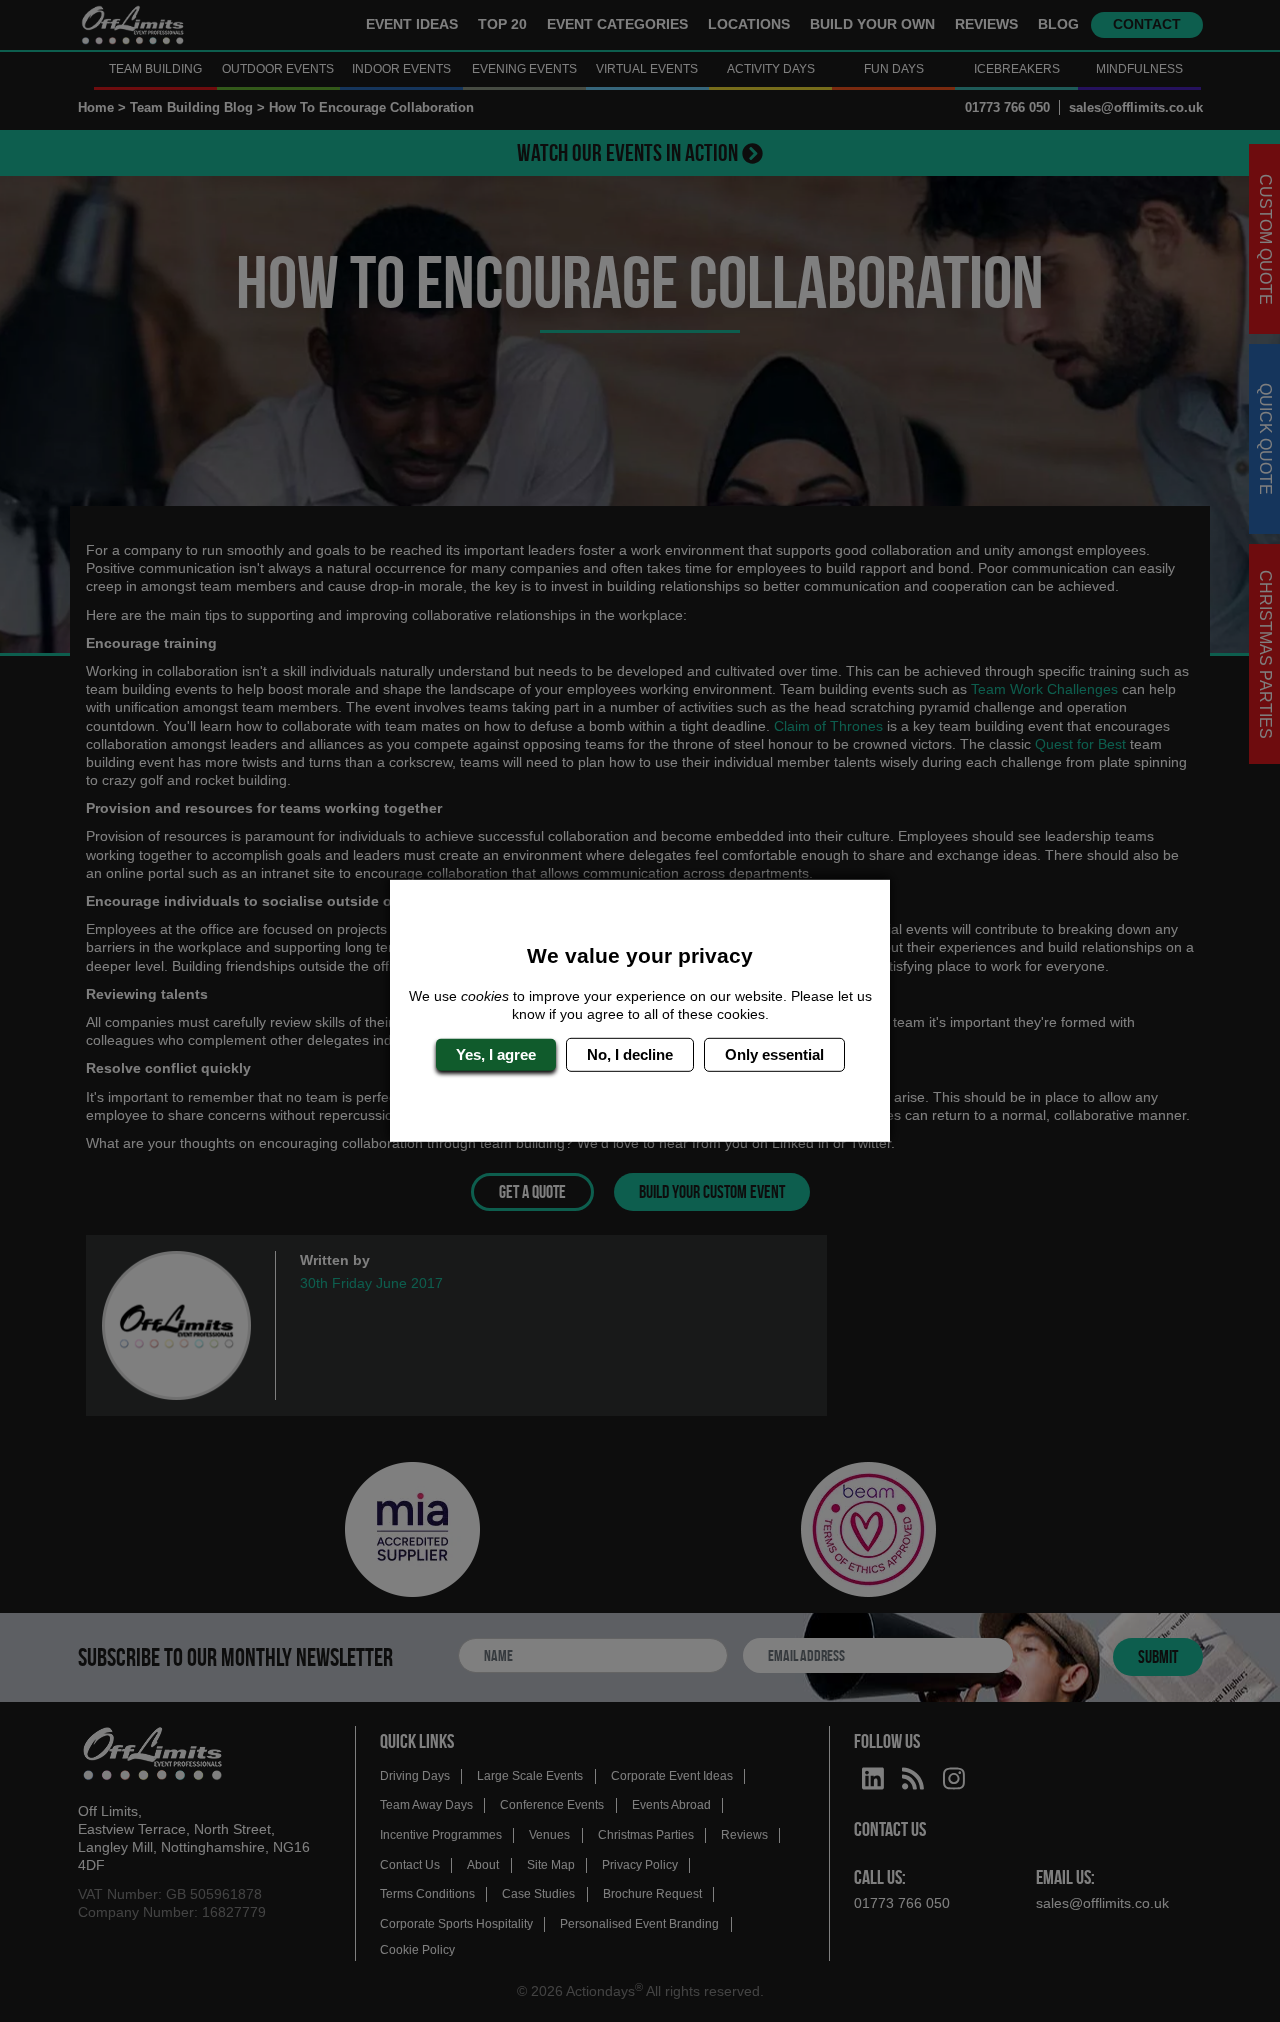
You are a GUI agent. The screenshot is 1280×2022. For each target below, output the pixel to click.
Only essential (774, 1054)
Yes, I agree (496, 1054)
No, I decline (630, 1054)
